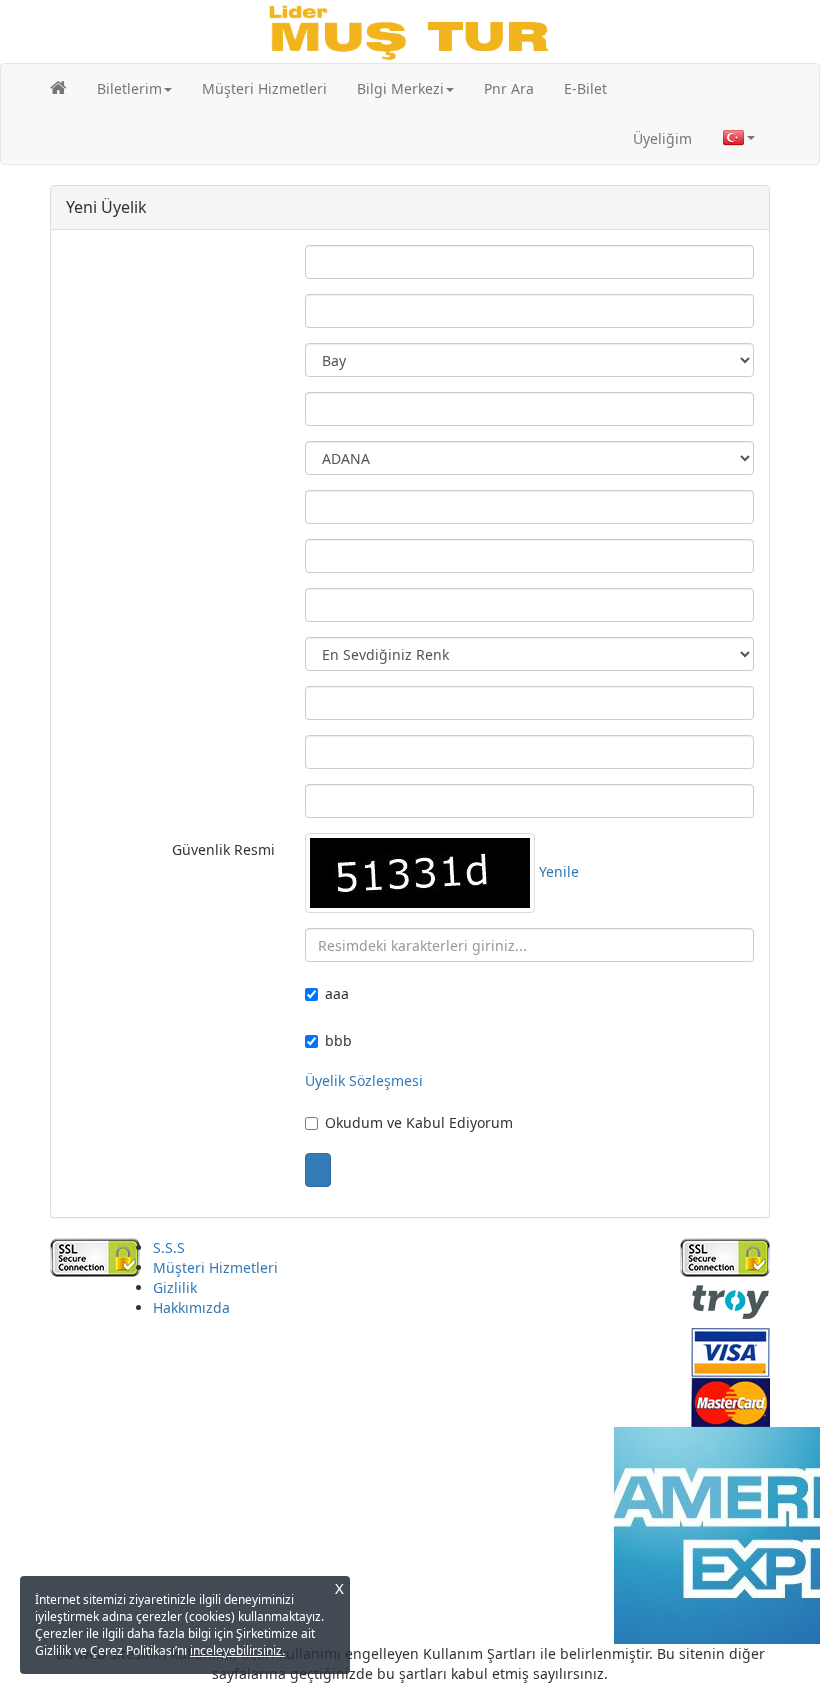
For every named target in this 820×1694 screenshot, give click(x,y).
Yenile (559, 871)
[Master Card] (730, 1400)
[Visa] (730, 1350)
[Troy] (730, 1300)
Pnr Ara (509, 88)
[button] (134, 89)
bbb (338, 1040)
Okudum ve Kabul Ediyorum (419, 1122)
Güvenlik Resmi (223, 849)
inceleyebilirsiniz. (237, 1650)
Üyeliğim (662, 138)
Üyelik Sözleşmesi (364, 1080)
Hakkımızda (191, 1307)
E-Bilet (585, 88)
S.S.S (169, 1247)
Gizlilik (175, 1287)
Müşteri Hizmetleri (264, 88)
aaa (337, 993)
